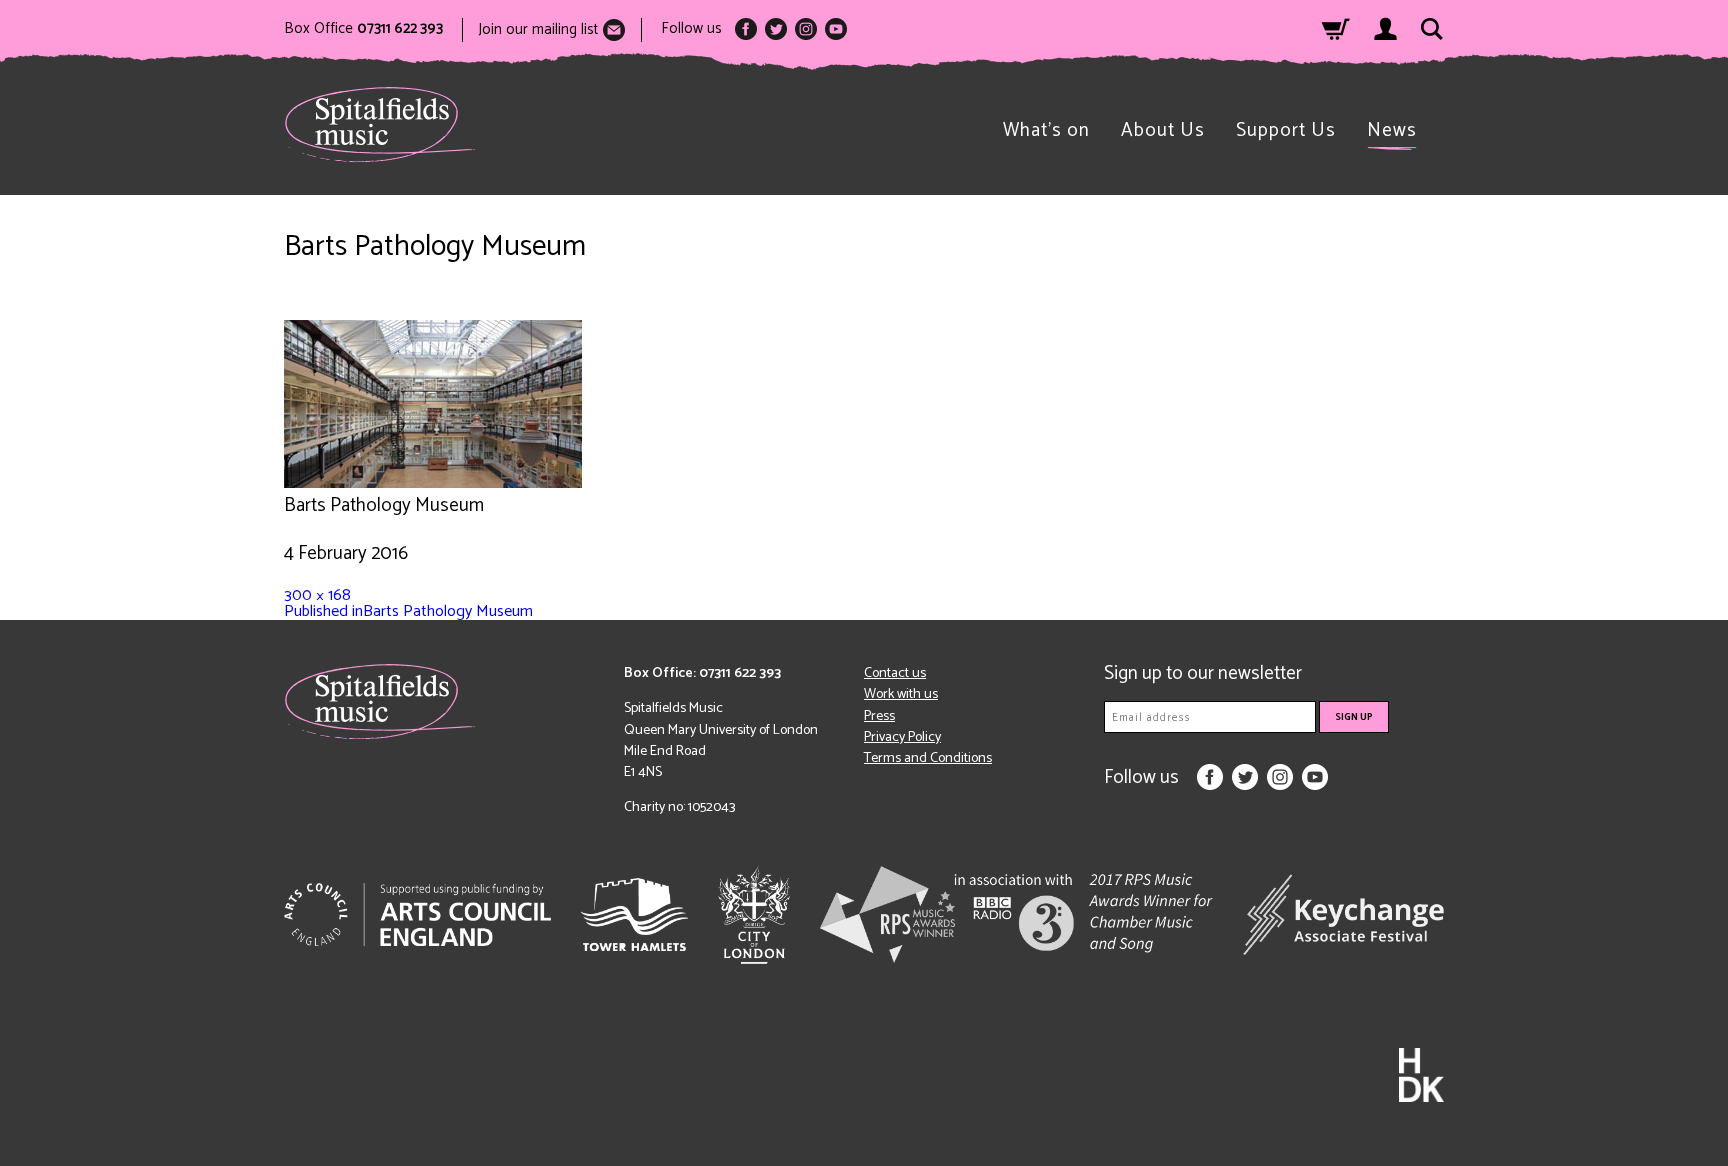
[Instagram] (806, 29)
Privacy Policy (902, 737)
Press (879, 716)
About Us (1163, 130)
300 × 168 (317, 595)
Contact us (895, 673)
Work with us (901, 694)
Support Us (1286, 130)
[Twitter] (776, 29)
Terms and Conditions (928, 758)
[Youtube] (836, 29)
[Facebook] (746, 29)
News (1392, 130)
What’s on (1046, 130)
